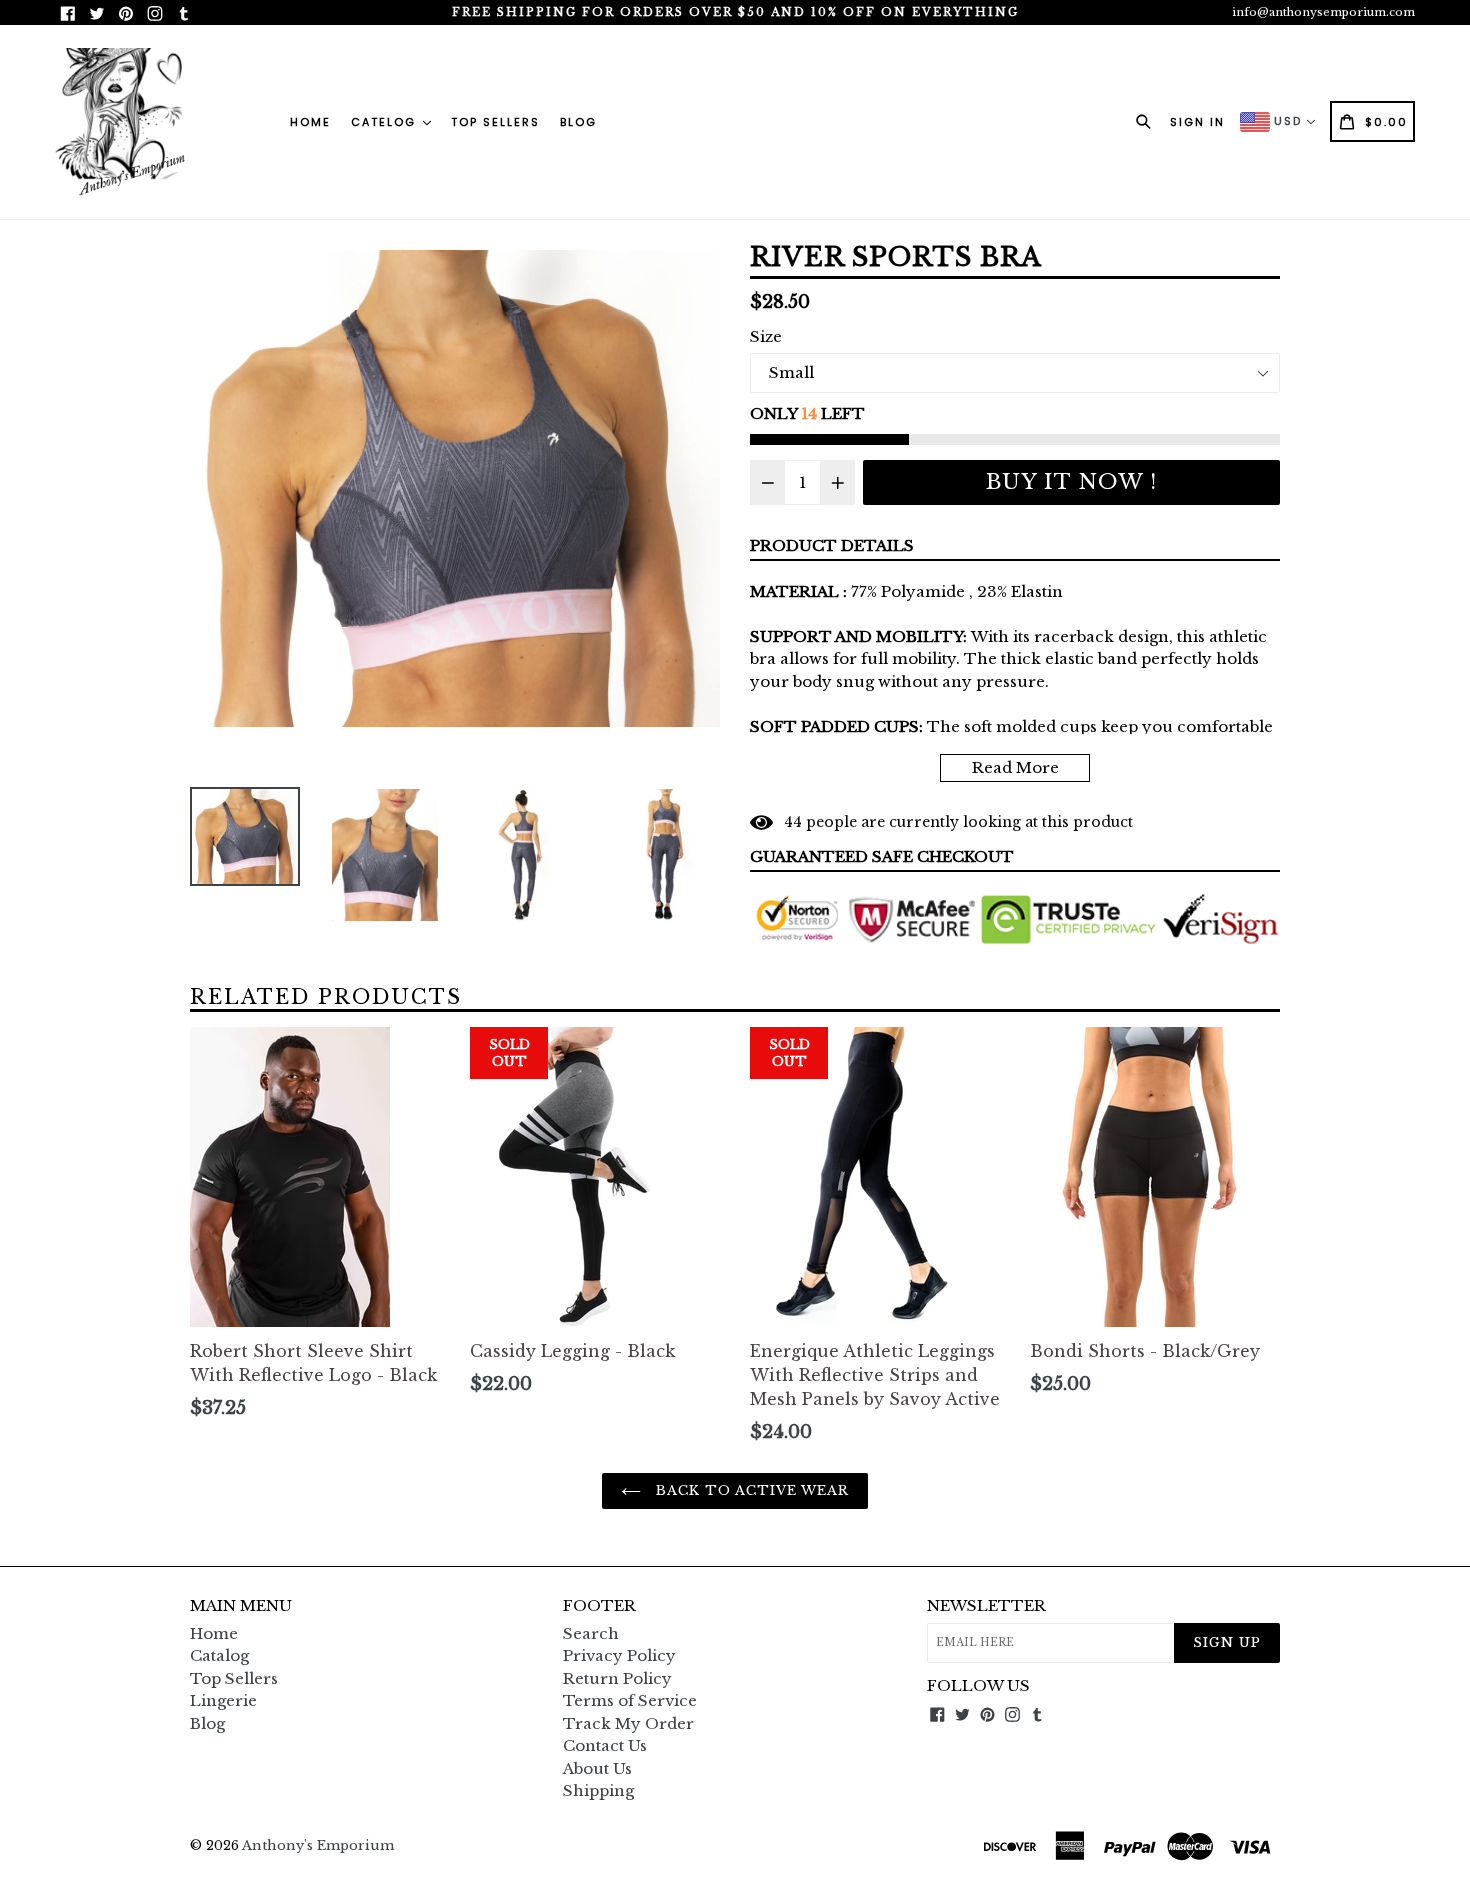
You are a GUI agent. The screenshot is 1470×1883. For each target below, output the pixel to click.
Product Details (832, 545)
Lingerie (223, 1700)
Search (591, 1633)
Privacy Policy (619, 1655)
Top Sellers (495, 122)
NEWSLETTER (986, 1606)
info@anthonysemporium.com (1323, 12)
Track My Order (628, 1723)
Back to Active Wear (750, 1490)
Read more (1015, 767)
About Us (597, 1768)
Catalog (219, 1655)
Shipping (598, 1790)
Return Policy (617, 1678)
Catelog (386, 122)
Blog (578, 122)
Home (310, 122)
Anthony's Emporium (318, 1845)
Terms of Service (630, 1700)
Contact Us (605, 1745)
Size (766, 336)
